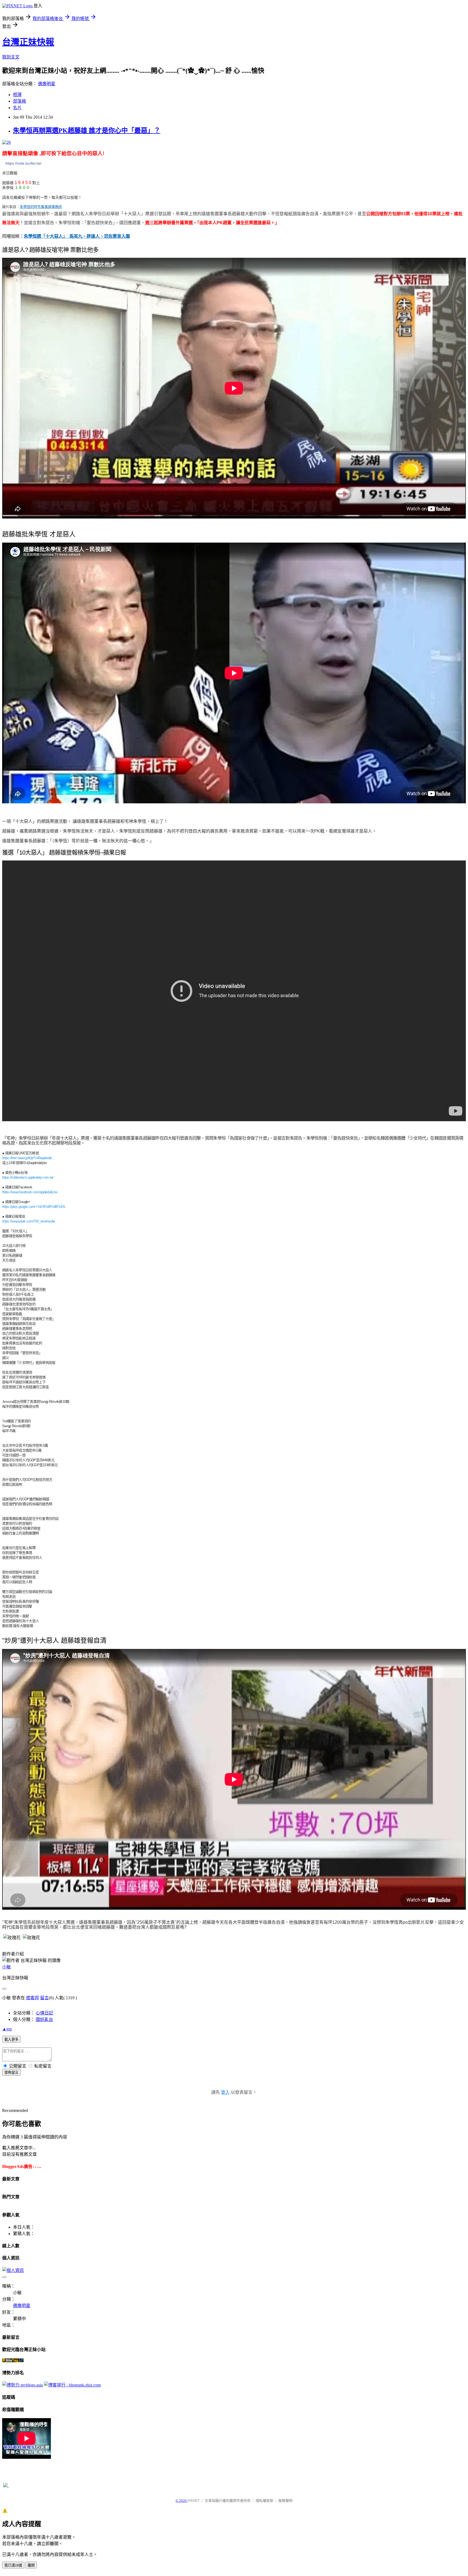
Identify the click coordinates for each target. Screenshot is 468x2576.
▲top (7, 2029)
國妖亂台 (44, 2019)
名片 (17, 108)
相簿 (17, 95)
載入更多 (11, 2039)
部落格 (19, 101)
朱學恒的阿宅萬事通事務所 (41, 207)
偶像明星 (47, 84)
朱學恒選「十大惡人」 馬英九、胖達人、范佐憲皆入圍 (77, 236)
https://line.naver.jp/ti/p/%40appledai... (28, 1158)
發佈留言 (11, 2073)
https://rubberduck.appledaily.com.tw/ (28, 1177)
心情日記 (44, 2013)
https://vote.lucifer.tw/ (23, 163)
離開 (31, 2565)
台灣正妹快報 (28, 42)
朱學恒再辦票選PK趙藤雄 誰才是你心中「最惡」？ (87, 131)
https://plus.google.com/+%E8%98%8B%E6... (35, 1207)
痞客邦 (32, 1998)
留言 (44, 1998)
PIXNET (194, 2501)
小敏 (6, 1967)
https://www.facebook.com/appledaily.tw (30, 1192)
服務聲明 (285, 2501)
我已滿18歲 (13, 2565)
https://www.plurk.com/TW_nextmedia (29, 1221)
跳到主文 (11, 57)
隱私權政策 (264, 2501)
